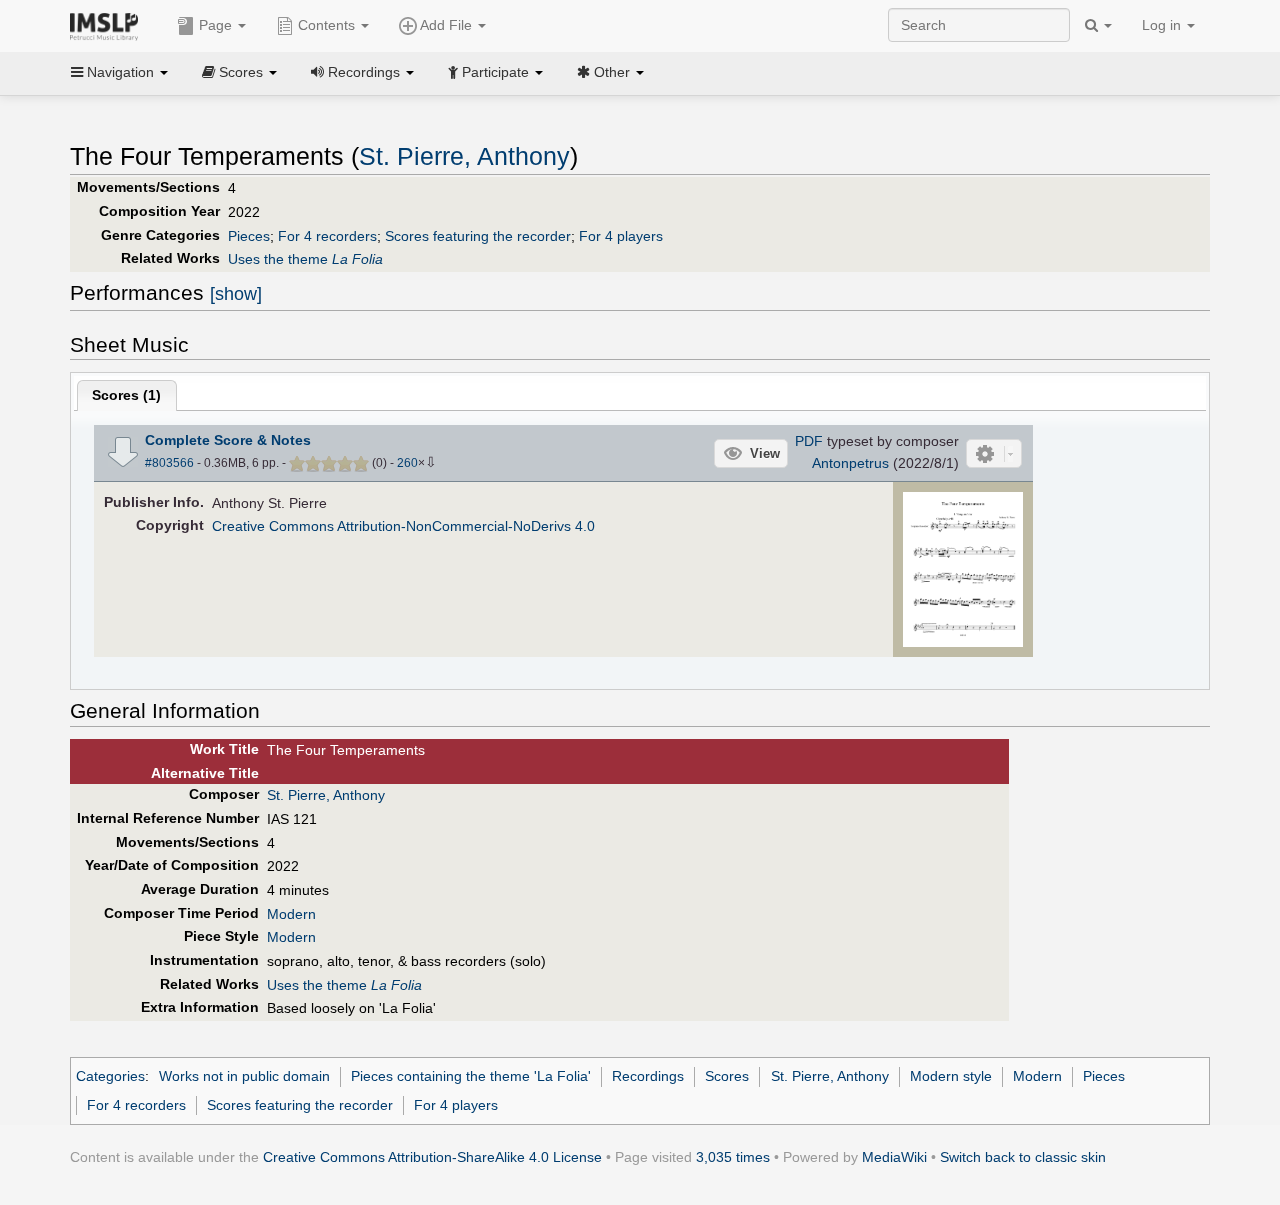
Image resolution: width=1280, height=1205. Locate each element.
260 (407, 463)
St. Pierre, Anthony (464, 156)
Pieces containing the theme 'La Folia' (471, 1076)
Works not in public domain (244, 1076)
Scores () (126, 395)
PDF (809, 441)
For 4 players (621, 236)
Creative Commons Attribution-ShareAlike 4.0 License (432, 1157)
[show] (236, 294)
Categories (110, 1076)
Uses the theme (305, 259)
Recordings (648, 1076)
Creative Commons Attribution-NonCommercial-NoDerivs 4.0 (403, 526)
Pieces (249, 236)
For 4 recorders (327, 236)
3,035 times (733, 1157)
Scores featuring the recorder (478, 236)
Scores (727, 1076)
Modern (291, 914)
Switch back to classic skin (1023, 1157)
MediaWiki (894, 1157)
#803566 (169, 463)
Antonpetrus (850, 463)
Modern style (951, 1076)
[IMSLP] (108, 25)
